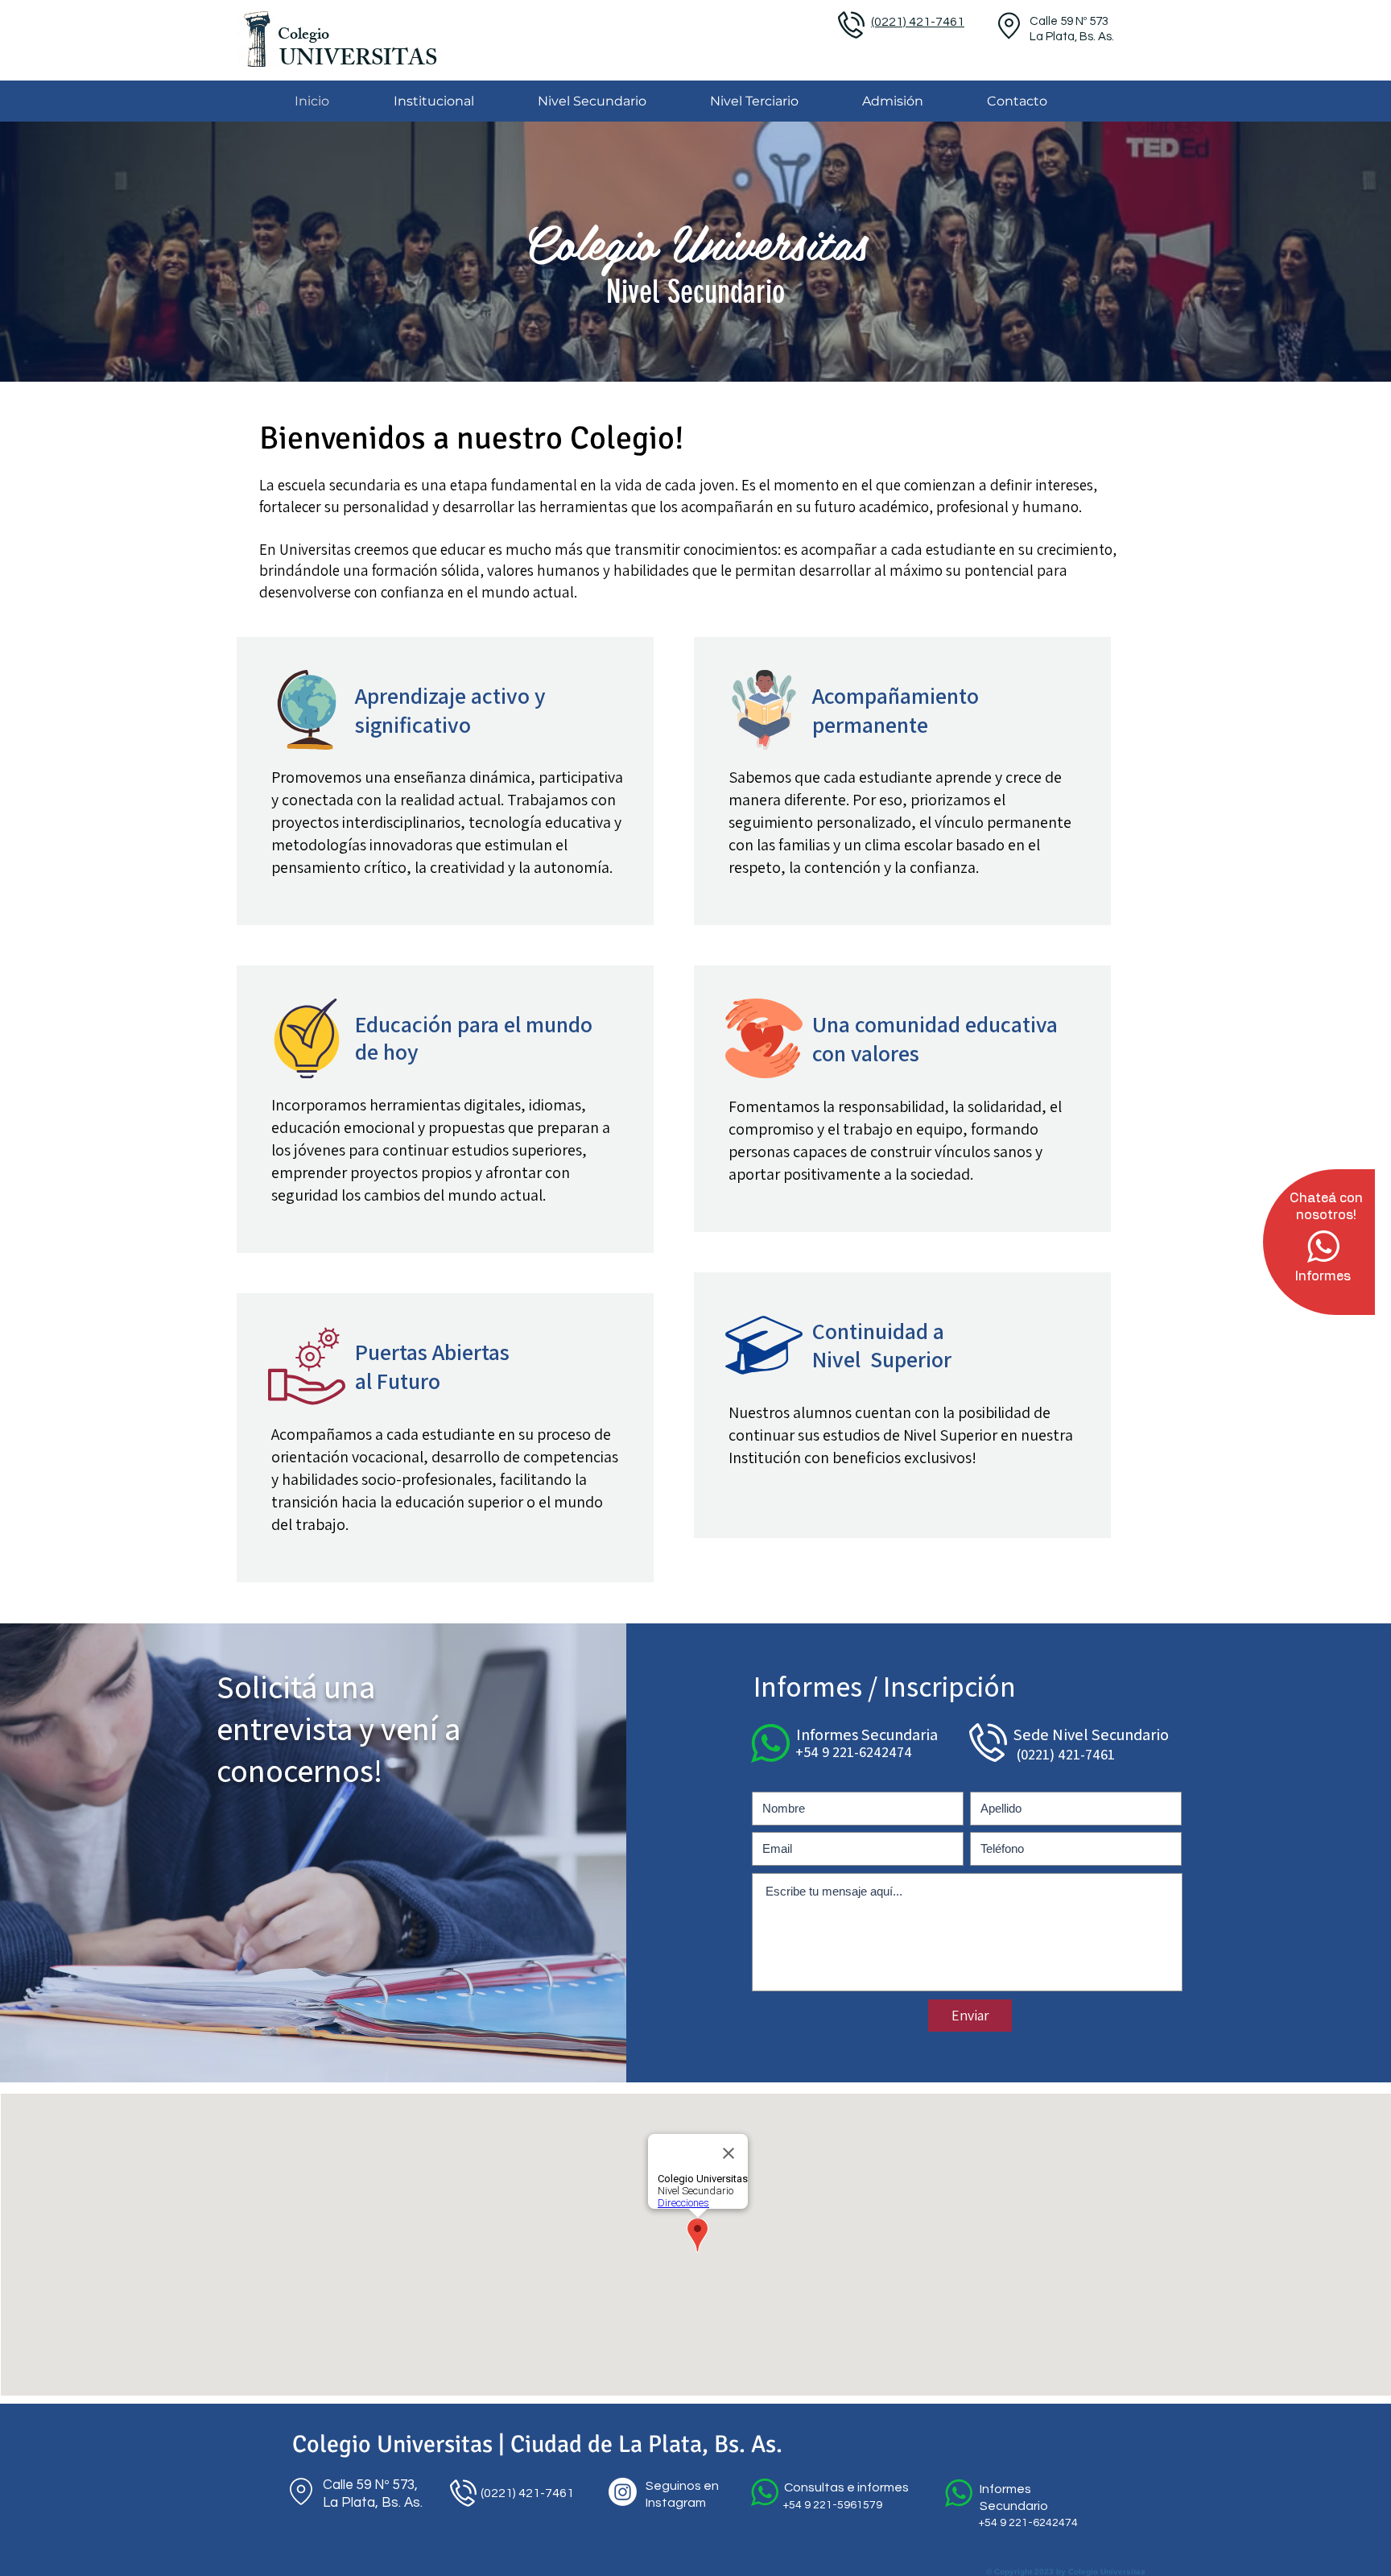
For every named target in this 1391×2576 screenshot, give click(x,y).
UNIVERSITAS (358, 61)
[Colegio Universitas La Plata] (623, 2492)
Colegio (303, 36)
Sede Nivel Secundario (1091, 1735)
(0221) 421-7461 (526, 2493)
